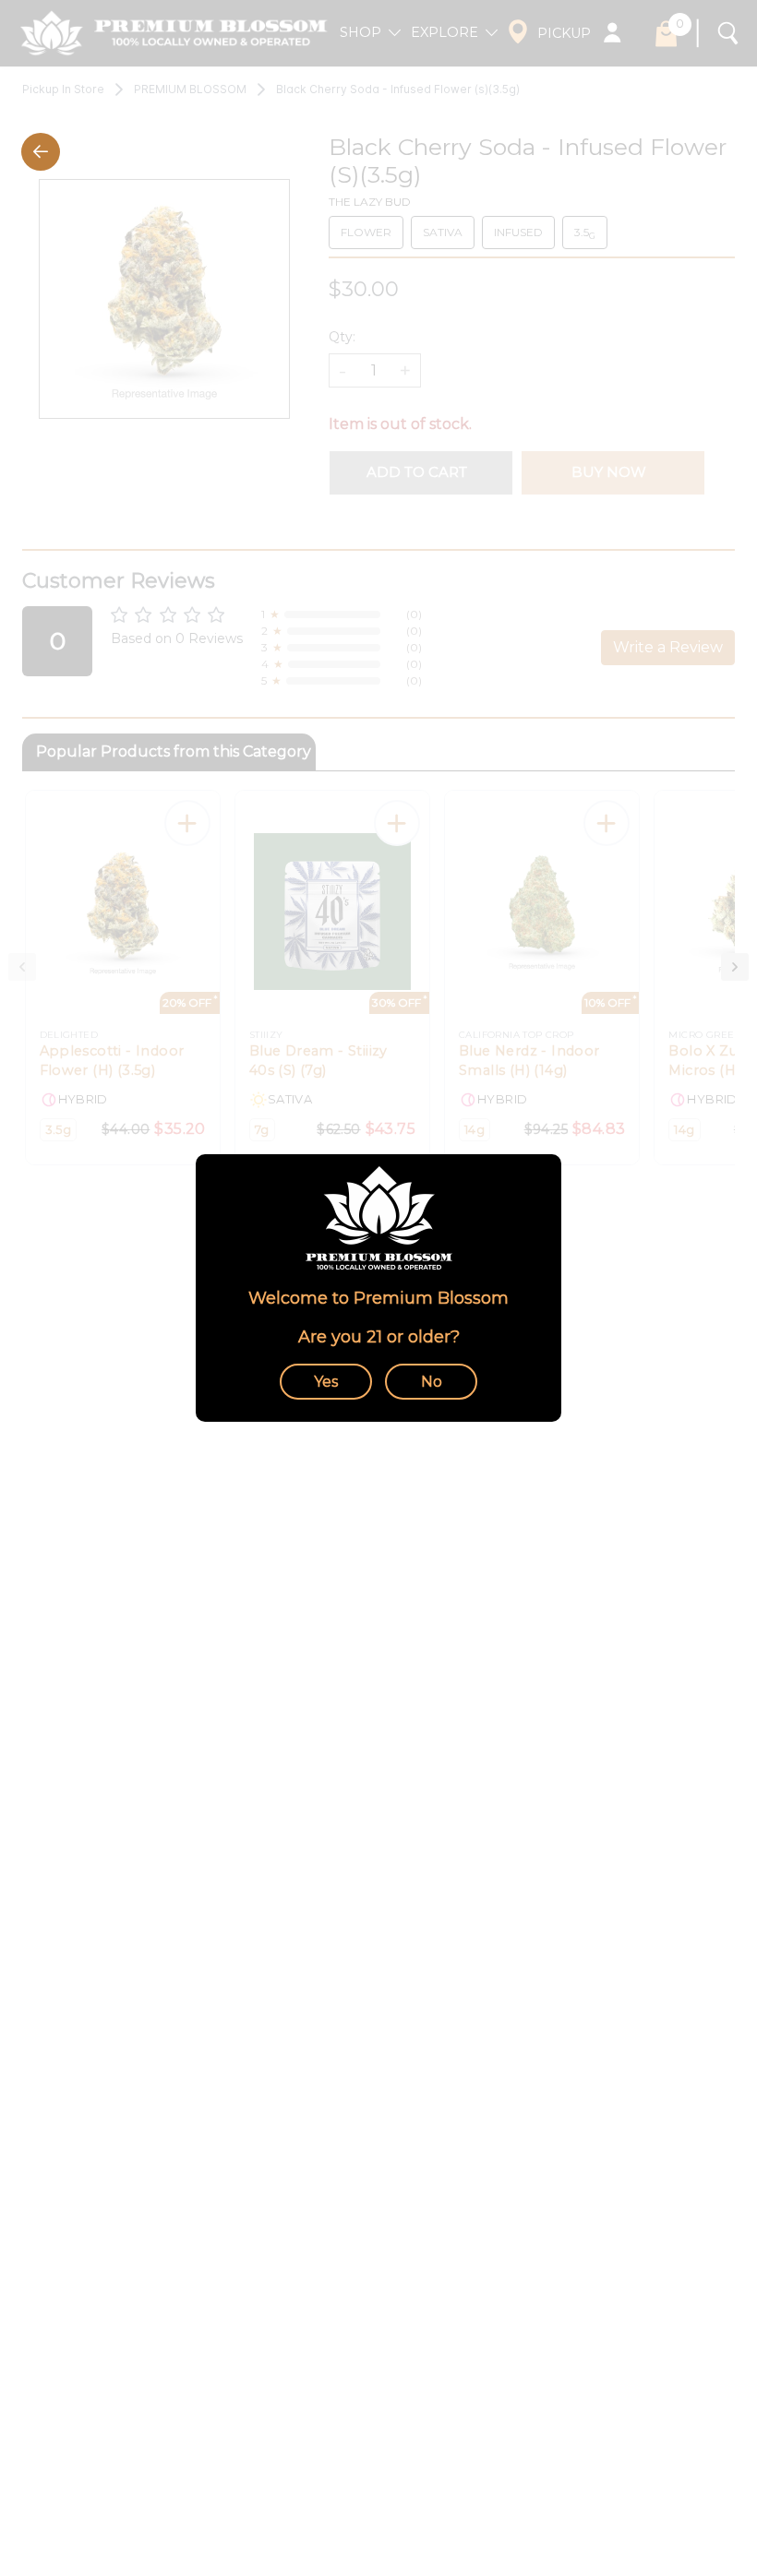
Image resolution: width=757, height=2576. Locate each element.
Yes (326, 1382)
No (432, 1382)
